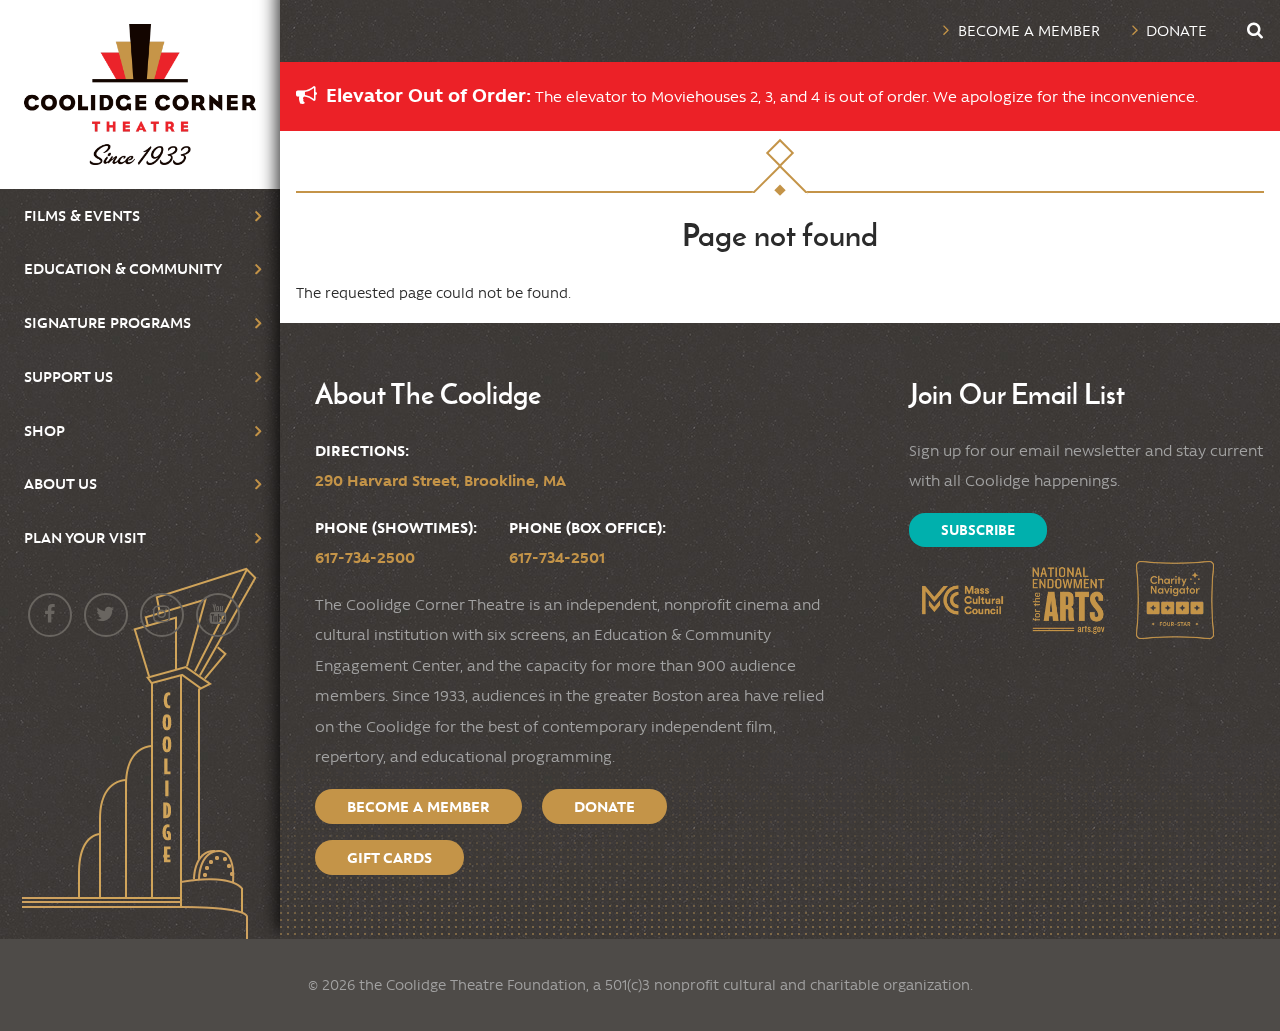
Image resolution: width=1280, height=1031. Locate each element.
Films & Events (82, 215)
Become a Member (1029, 30)
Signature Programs (107, 322)
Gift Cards (389, 857)
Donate (1176, 30)
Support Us (68, 376)
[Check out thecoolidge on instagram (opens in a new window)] (162, 615)
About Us (60, 483)
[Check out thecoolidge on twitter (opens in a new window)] (106, 615)
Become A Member (418, 806)
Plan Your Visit (85, 537)
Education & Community (123, 268)
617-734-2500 (365, 557)
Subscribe (978, 530)
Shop (44, 430)
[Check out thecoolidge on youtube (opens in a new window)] (218, 615)
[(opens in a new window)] (962, 600)
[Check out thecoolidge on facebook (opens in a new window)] (50, 615)
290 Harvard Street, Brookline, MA (440, 480)
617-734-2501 (557, 557)
